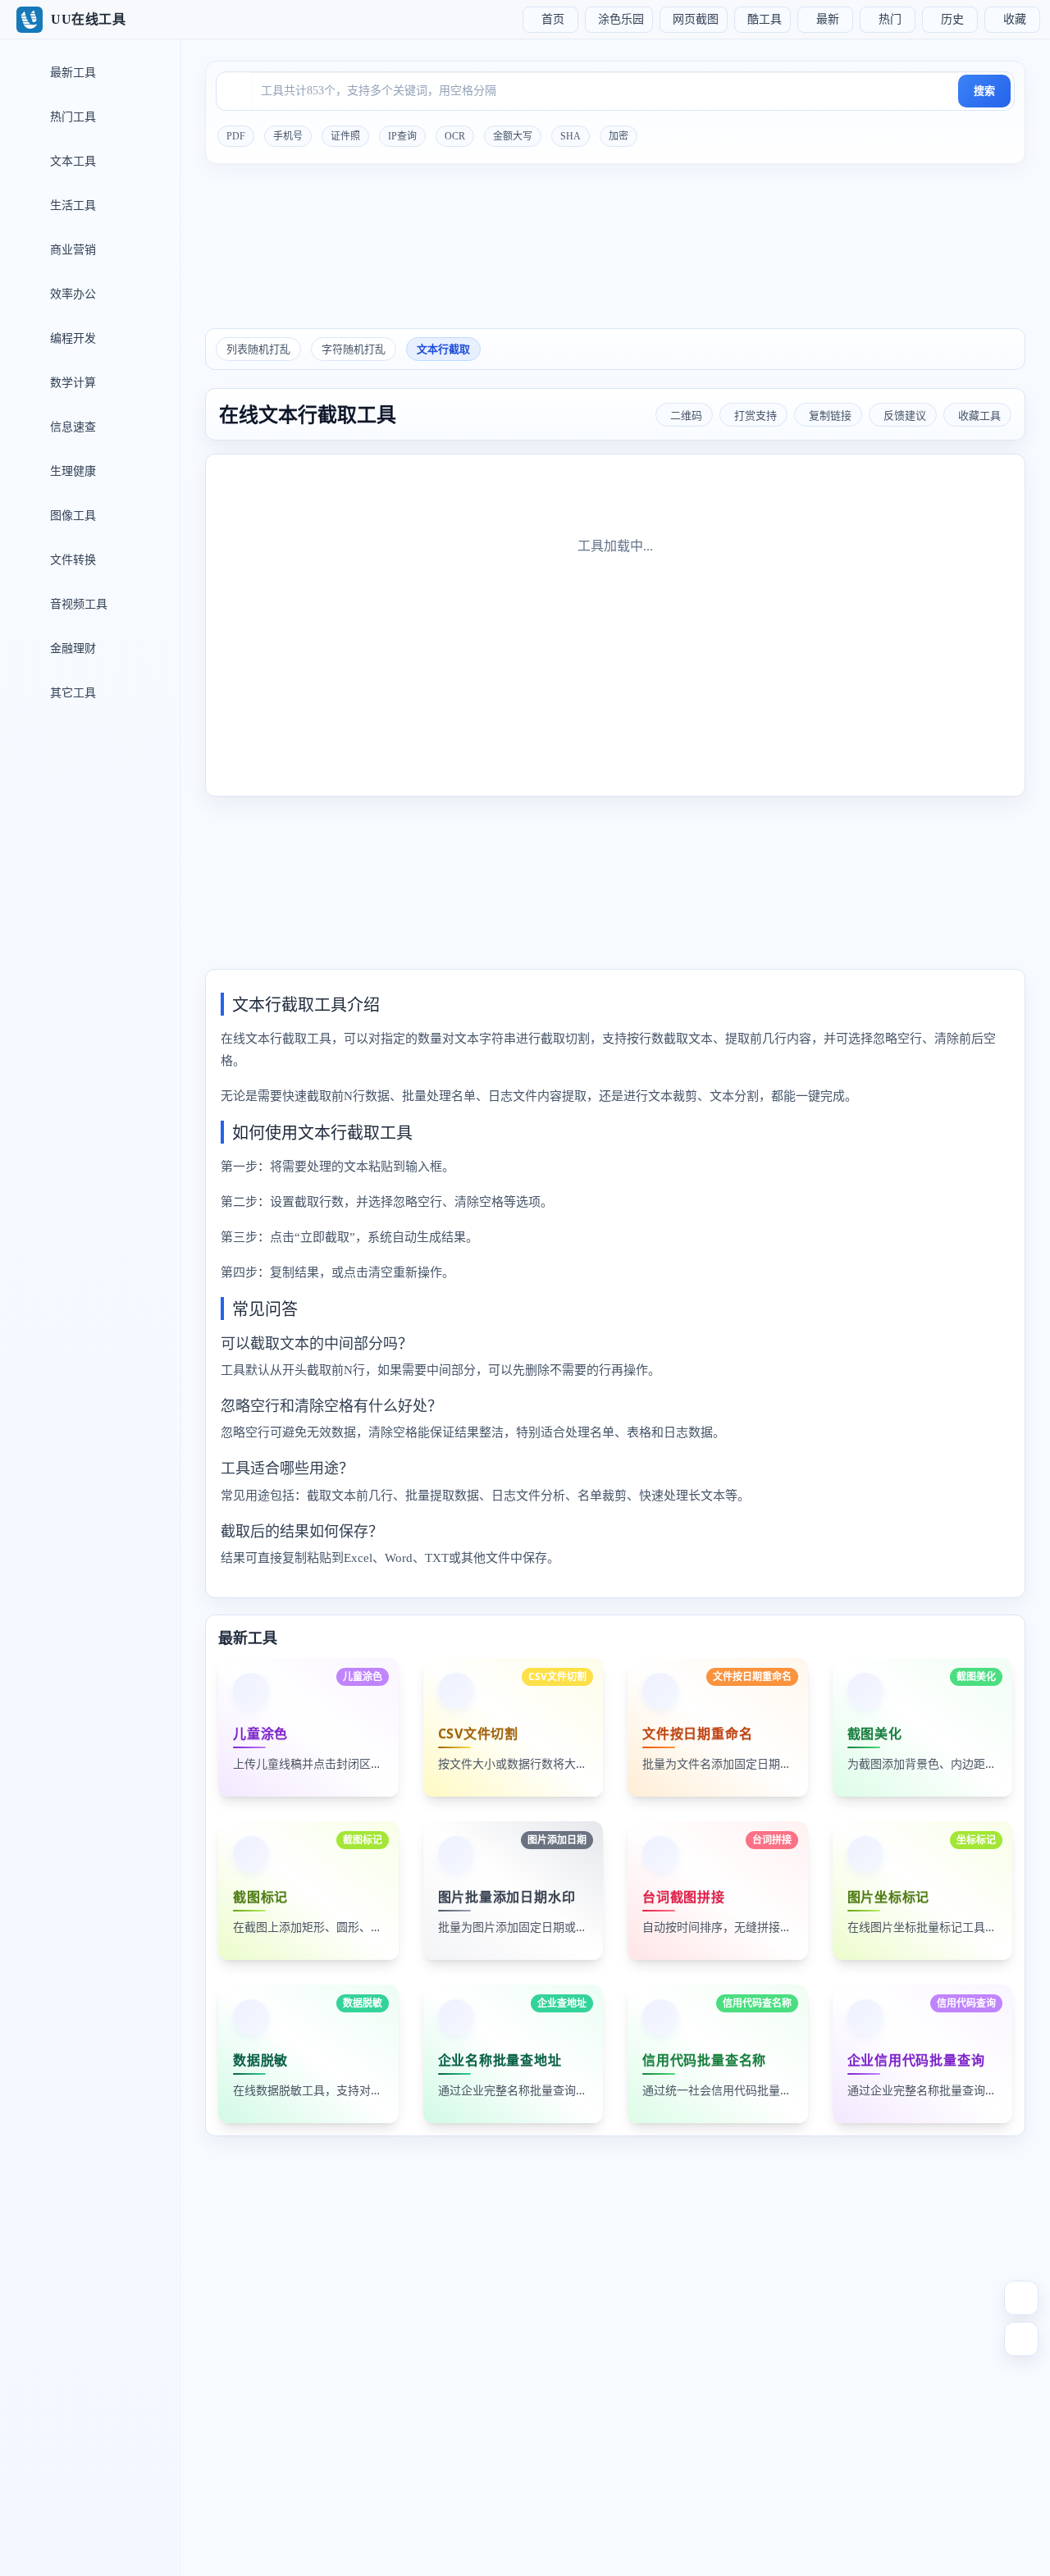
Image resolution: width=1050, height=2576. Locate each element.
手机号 (288, 136)
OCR (455, 136)
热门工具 (71, 117)
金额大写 (513, 136)
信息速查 (71, 427)
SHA (571, 136)
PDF (236, 136)
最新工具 (71, 73)
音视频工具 (77, 604)
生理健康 (71, 471)
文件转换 (71, 560)
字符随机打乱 (354, 349)
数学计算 (71, 383)
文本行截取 (443, 349)
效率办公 (71, 294)
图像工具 (71, 516)
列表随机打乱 (258, 349)
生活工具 (71, 206)
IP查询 (402, 136)
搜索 (984, 91)
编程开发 (71, 338)
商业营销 (71, 250)
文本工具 (71, 161)
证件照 (345, 136)
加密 (619, 136)
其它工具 (71, 693)
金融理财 (71, 649)
